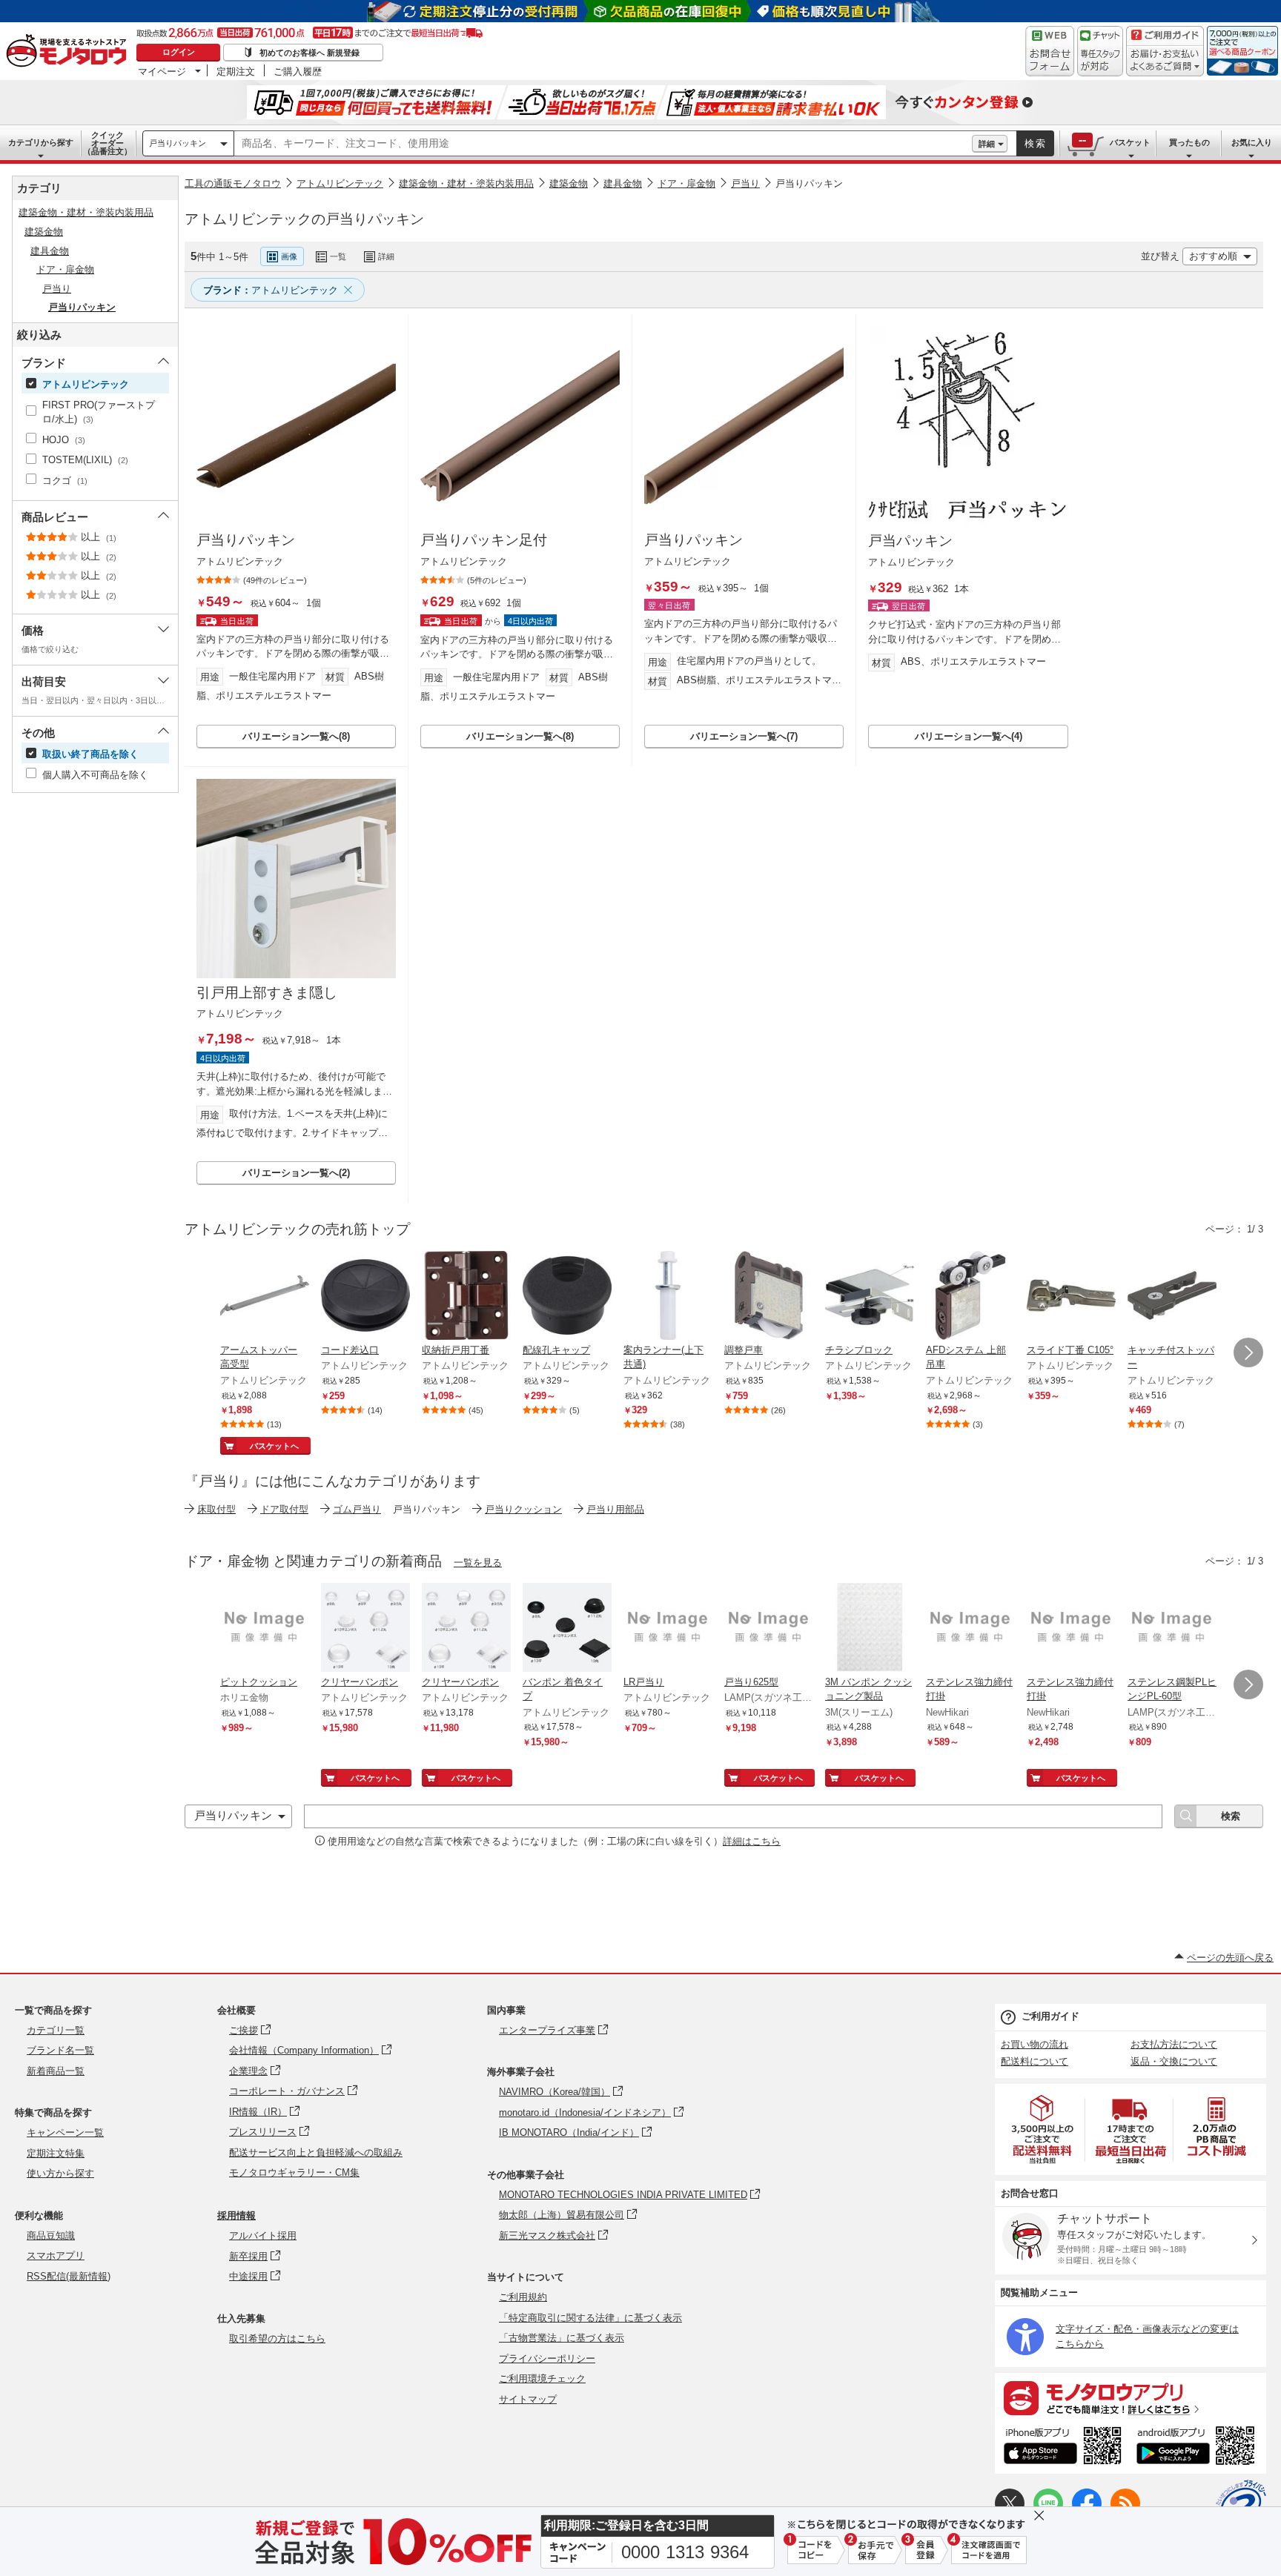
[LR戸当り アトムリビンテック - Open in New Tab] (668, 1629)
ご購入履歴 (298, 71)
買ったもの (1189, 142)
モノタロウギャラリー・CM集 (294, 2172)
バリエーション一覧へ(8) (296, 736)
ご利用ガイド (1050, 2016)
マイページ (162, 71)
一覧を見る (478, 1563)
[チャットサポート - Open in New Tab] (1100, 51)
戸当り (745, 183)
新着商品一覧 (56, 2071)
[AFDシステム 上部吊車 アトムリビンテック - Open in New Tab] (970, 1297)
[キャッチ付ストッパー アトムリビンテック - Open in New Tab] (1172, 1297)
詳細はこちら (752, 1841)
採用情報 (236, 2215)
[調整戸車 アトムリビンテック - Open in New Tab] (769, 1297)
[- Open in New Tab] (1043, 2129)
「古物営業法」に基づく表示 (562, 2338)
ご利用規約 (523, 2297)
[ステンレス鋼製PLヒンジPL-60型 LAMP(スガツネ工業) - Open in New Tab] (1172, 1629)
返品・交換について (1174, 2061)
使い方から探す (60, 2173)
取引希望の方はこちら (277, 2338)
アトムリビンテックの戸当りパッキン (304, 219)
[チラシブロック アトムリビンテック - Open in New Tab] (870, 1297)
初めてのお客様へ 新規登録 (310, 53)
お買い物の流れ (1035, 2044)
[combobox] (603, 144)
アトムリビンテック (340, 183)
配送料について (1035, 2061)
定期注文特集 (56, 2153)
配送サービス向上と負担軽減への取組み (316, 2152)
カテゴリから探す (41, 142)
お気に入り (1252, 142)
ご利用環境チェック (542, 2379)
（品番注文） (107, 143)
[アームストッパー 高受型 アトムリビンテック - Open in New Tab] (265, 1297)
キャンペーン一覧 (65, 2132)
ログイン (179, 52)
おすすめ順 (1213, 256)
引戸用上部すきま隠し (267, 993)
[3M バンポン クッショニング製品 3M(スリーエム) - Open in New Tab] (870, 1629)
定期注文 (236, 71)
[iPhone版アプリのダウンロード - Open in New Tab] (1063, 2448)
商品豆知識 (51, 2235)
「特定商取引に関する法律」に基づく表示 (590, 2318)
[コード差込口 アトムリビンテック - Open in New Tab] (365, 1297)
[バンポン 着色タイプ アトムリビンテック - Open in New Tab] (567, 1629)
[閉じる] (580, 245)
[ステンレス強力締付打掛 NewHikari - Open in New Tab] (970, 1629)
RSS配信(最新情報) (69, 2276)
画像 (289, 256)
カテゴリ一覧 (56, 2030)
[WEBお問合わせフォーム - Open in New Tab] (1050, 51)
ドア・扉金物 (686, 183)
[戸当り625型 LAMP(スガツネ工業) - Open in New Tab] (769, 1629)
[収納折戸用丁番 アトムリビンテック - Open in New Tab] (466, 1297)
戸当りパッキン (178, 143)
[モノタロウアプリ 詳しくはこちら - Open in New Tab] (1131, 2397)
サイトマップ (528, 2399)
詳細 (987, 144)
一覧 (338, 256)
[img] (70, 52)
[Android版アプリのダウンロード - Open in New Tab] (1198, 2448)
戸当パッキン (910, 541)
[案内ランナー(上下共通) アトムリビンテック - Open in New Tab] (668, 1297)
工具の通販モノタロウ (233, 183)
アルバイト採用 (263, 2235)
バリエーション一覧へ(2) (296, 1173)
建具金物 (623, 183)
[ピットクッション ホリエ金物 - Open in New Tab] (265, 1629)
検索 (1036, 143)
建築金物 (569, 183)
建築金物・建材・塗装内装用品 (466, 183)
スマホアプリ (56, 2255)
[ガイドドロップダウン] (1165, 61)
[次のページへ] (1248, 1352)
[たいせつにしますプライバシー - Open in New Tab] (1241, 2505)
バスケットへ (274, 1446)
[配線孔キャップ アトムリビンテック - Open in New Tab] (567, 1297)
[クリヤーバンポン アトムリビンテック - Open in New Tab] (365, 1629)
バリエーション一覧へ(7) (744, 736)
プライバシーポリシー (547, 2358)
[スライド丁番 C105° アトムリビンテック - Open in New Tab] (1071, 1297)
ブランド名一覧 (60, 2050)
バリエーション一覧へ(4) (969, 736)
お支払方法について (1174, 2044)
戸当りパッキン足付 (484, 540)
